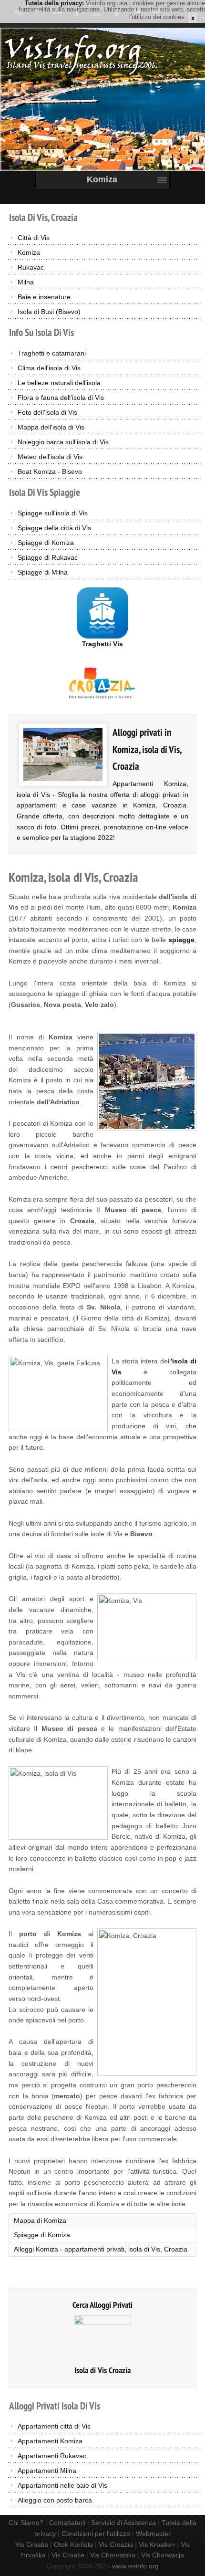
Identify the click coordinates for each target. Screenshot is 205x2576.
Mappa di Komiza (40, 2220)
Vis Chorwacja (163, 2555)
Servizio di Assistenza (123, 2523)
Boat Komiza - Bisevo (50, 471)
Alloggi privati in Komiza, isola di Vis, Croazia (147, 749)
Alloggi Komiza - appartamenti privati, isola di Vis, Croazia (101, 2249)
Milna (26, 282)
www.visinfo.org (135, 2566)
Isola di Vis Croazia (102, 2370)
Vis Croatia (32, 2545)
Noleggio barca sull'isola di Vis (63, 442)
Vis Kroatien (157, 2545)
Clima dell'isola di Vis (49, 368)
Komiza (29, 252)
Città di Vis (34, 238)
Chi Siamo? (26, 2523)
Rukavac (31, 267)
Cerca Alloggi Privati (102, 2305)
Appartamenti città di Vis (54, 2426)
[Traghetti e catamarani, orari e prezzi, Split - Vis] (102, 612)
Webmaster (153, 2534)
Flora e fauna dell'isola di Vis (61, 398)
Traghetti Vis (102, 644)
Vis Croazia (116, 2545)
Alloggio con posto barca (55, 2500)
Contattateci (67, 2523)
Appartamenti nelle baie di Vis (62, 2485)
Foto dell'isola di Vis (47, 412)
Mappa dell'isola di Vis (51, 427)
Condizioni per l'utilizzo (96, 2534)
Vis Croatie (68, 2555)
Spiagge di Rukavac (48, 557)
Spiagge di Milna (43, 572)
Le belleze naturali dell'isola (59, 383)
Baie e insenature (44, 297)
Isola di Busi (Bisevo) (49, 312)
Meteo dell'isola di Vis (50, 457)
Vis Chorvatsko (113, 2555)
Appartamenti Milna (47, 2471)
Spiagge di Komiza (46, 543)
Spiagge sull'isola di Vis (53, 513)
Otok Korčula (73, 2545)
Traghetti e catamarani (52, 353)
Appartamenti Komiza (50, 2441)
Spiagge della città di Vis (54, 528)
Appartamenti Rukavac (52, 2456)
